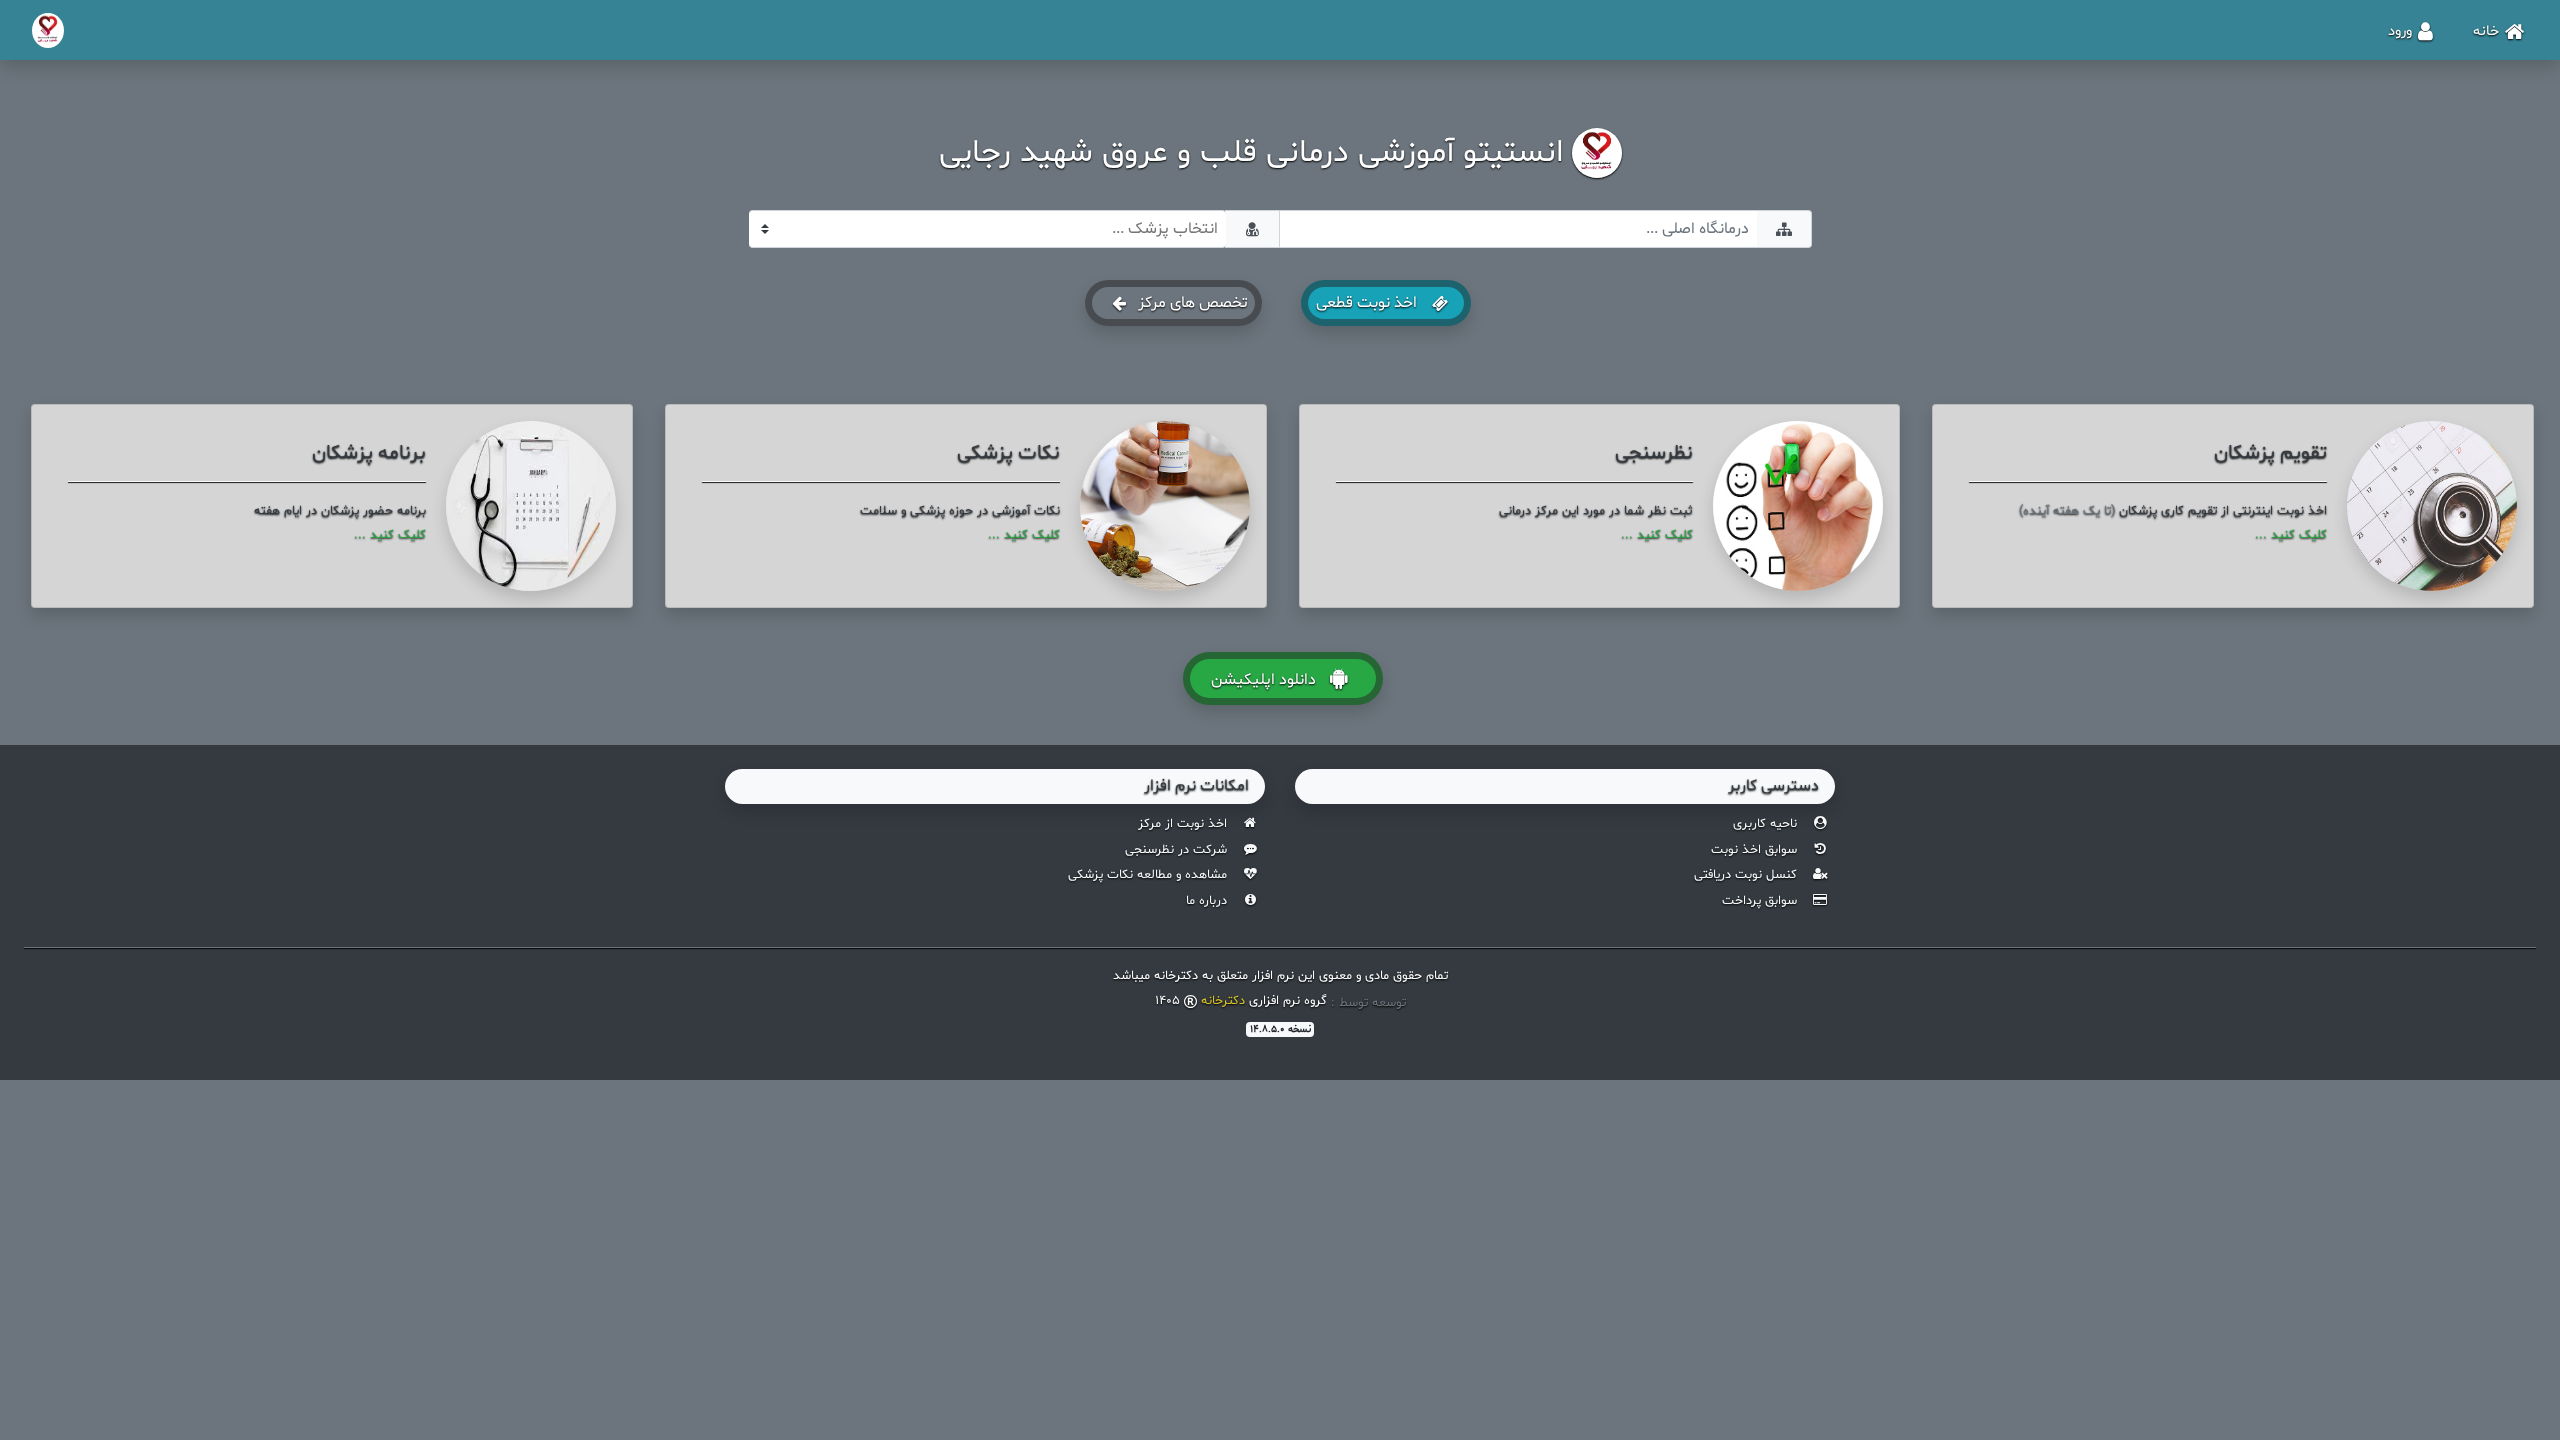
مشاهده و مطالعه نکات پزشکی (1147, 875)
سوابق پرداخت (1759, 901)
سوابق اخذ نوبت (1754, 850)
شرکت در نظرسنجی (1176, 850)
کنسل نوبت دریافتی (1745, 875)
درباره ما (1206, 901)
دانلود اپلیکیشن (1263, 680)
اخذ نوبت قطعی (1368, 303)
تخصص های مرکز (1190, 303)
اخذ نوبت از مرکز (1182, 824)
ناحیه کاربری (1765, 824)
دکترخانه (1223, 1001)
